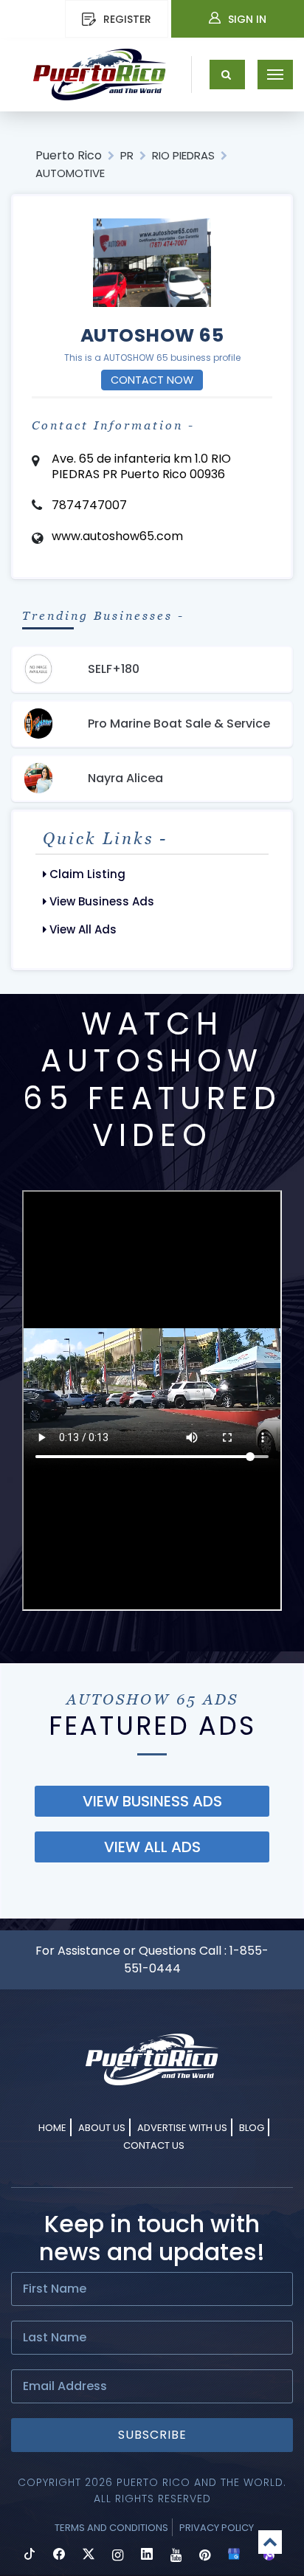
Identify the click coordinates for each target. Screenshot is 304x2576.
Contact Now (152, 380)
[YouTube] (176, 2556)
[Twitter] (89, 2556)
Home (52, 2128)
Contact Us (154, 2145)
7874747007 (89, 505)
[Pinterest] (205, 2556)
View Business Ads (100, 901)
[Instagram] (118, 2556)
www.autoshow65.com (117, 536)
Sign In (247, 19)
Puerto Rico (69, 155)
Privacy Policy (217, 2528)
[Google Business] (234, 2556)
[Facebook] (59, 2556)
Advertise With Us (182, 2128)
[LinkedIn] (147, 2556)
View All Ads (82, 929)
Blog (252, 2128)
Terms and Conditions (111, 2528)
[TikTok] (30, 2556)
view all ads (152, 1847)
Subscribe (152, 2435)
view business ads (152, 1801)
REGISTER (127, 19)
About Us (102, 2128)
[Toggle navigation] (275, 75)
